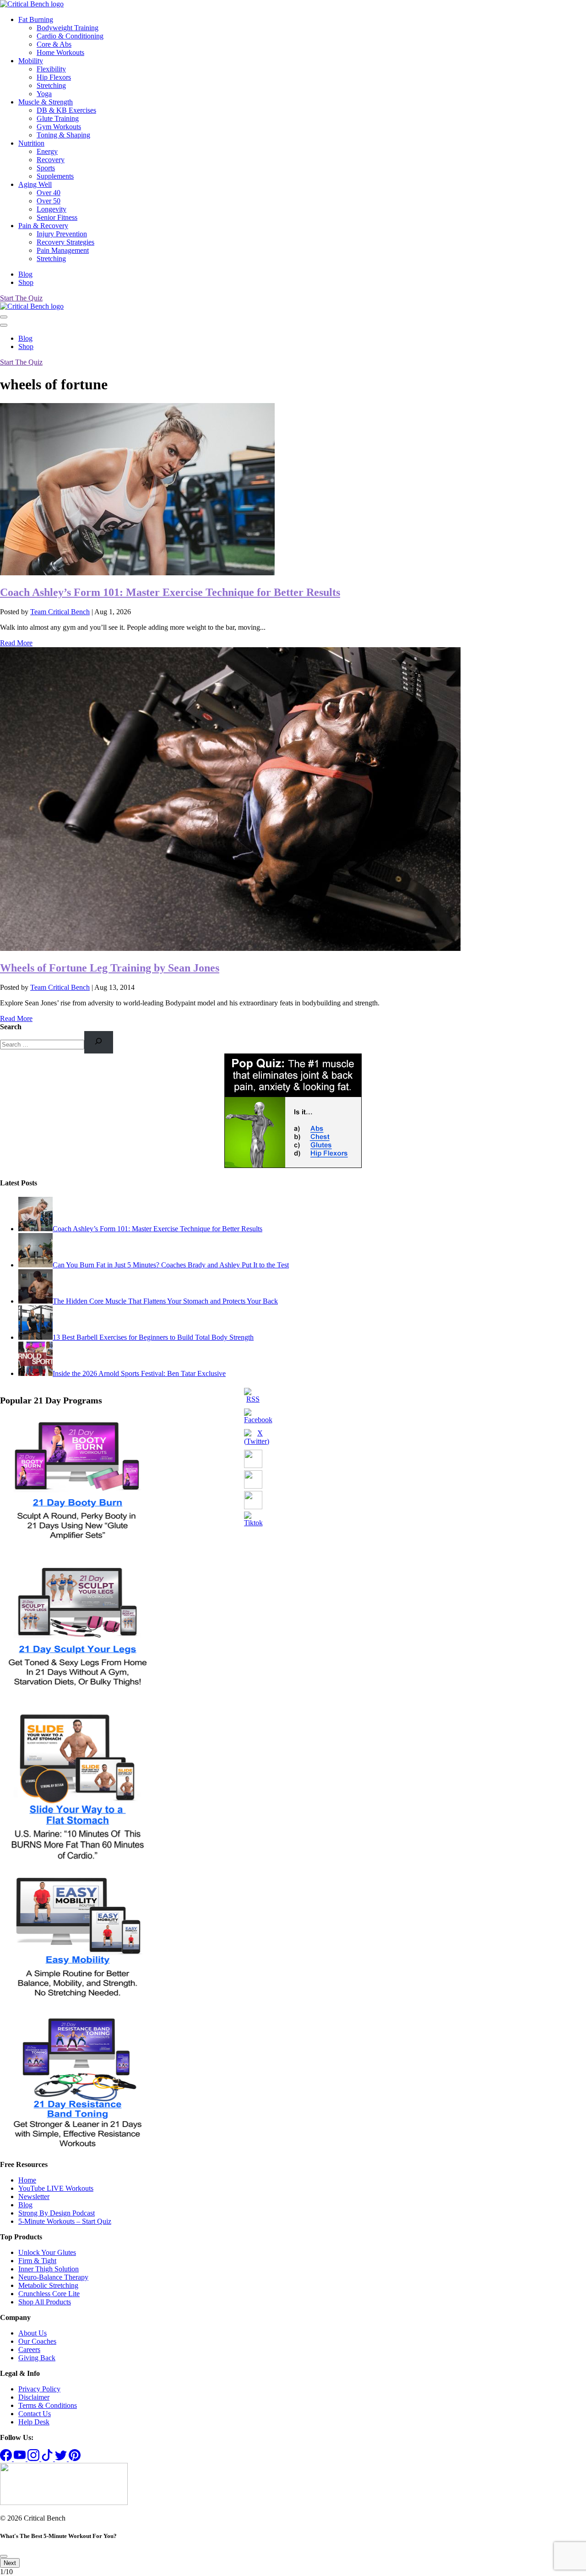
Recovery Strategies (65, 242)
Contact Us (35, 2414)
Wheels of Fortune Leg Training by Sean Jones (110, 968)
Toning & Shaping (63, 135)
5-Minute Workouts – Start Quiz (65, 2221)
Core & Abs (54, 44)
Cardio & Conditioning (70, 36)
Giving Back (37, 2358)
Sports (46, 168)
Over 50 (49, 201)
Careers (29, 2350)
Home (27, 2180)
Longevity (52, 209)
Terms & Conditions (48, 2405)
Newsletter (34, 2197)
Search (11, 1027)
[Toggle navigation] (4, 317)
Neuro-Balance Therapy (53, 2277)
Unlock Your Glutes (47, 2252)
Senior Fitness (57, 217)
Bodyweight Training (68, 28)
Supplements (55, 176)
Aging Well (35, 184)
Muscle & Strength (46, 102)
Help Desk (34, 2422)
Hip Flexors (54, 77)
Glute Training (58, 118)
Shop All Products (45, 2302)
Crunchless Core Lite (49, 2294)
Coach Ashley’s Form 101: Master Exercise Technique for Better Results (170, 592)
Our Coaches (37, 2341)
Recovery (51, 160)
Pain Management (63, 250)
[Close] (4, 325)
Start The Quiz (21, 298)
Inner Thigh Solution (49, 2269)
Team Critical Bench (60, 612)
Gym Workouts (59, 127)
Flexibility (51, 69)
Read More (16, 643)
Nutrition (31, 143)
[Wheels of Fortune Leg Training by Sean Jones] (230, 948)
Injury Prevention (62, 234)
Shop (26, 282)
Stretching (51, 85)
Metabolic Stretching (48, 2285)
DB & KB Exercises (66, 110)
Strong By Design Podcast (57, 2213)
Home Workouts (60, 52)
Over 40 (49, 193)
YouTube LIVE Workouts (56, 2188)
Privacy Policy (39, 2389)
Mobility (31, 61)
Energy (47, 151)
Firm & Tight (37, 2261)
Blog (25, 274)
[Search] (99, 1042)
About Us (33, 2333)
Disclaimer (34, 2397)
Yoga (44, 94)
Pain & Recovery (43, 226)
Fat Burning (36, 19)
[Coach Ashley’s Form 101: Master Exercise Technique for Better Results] (137, 573)
